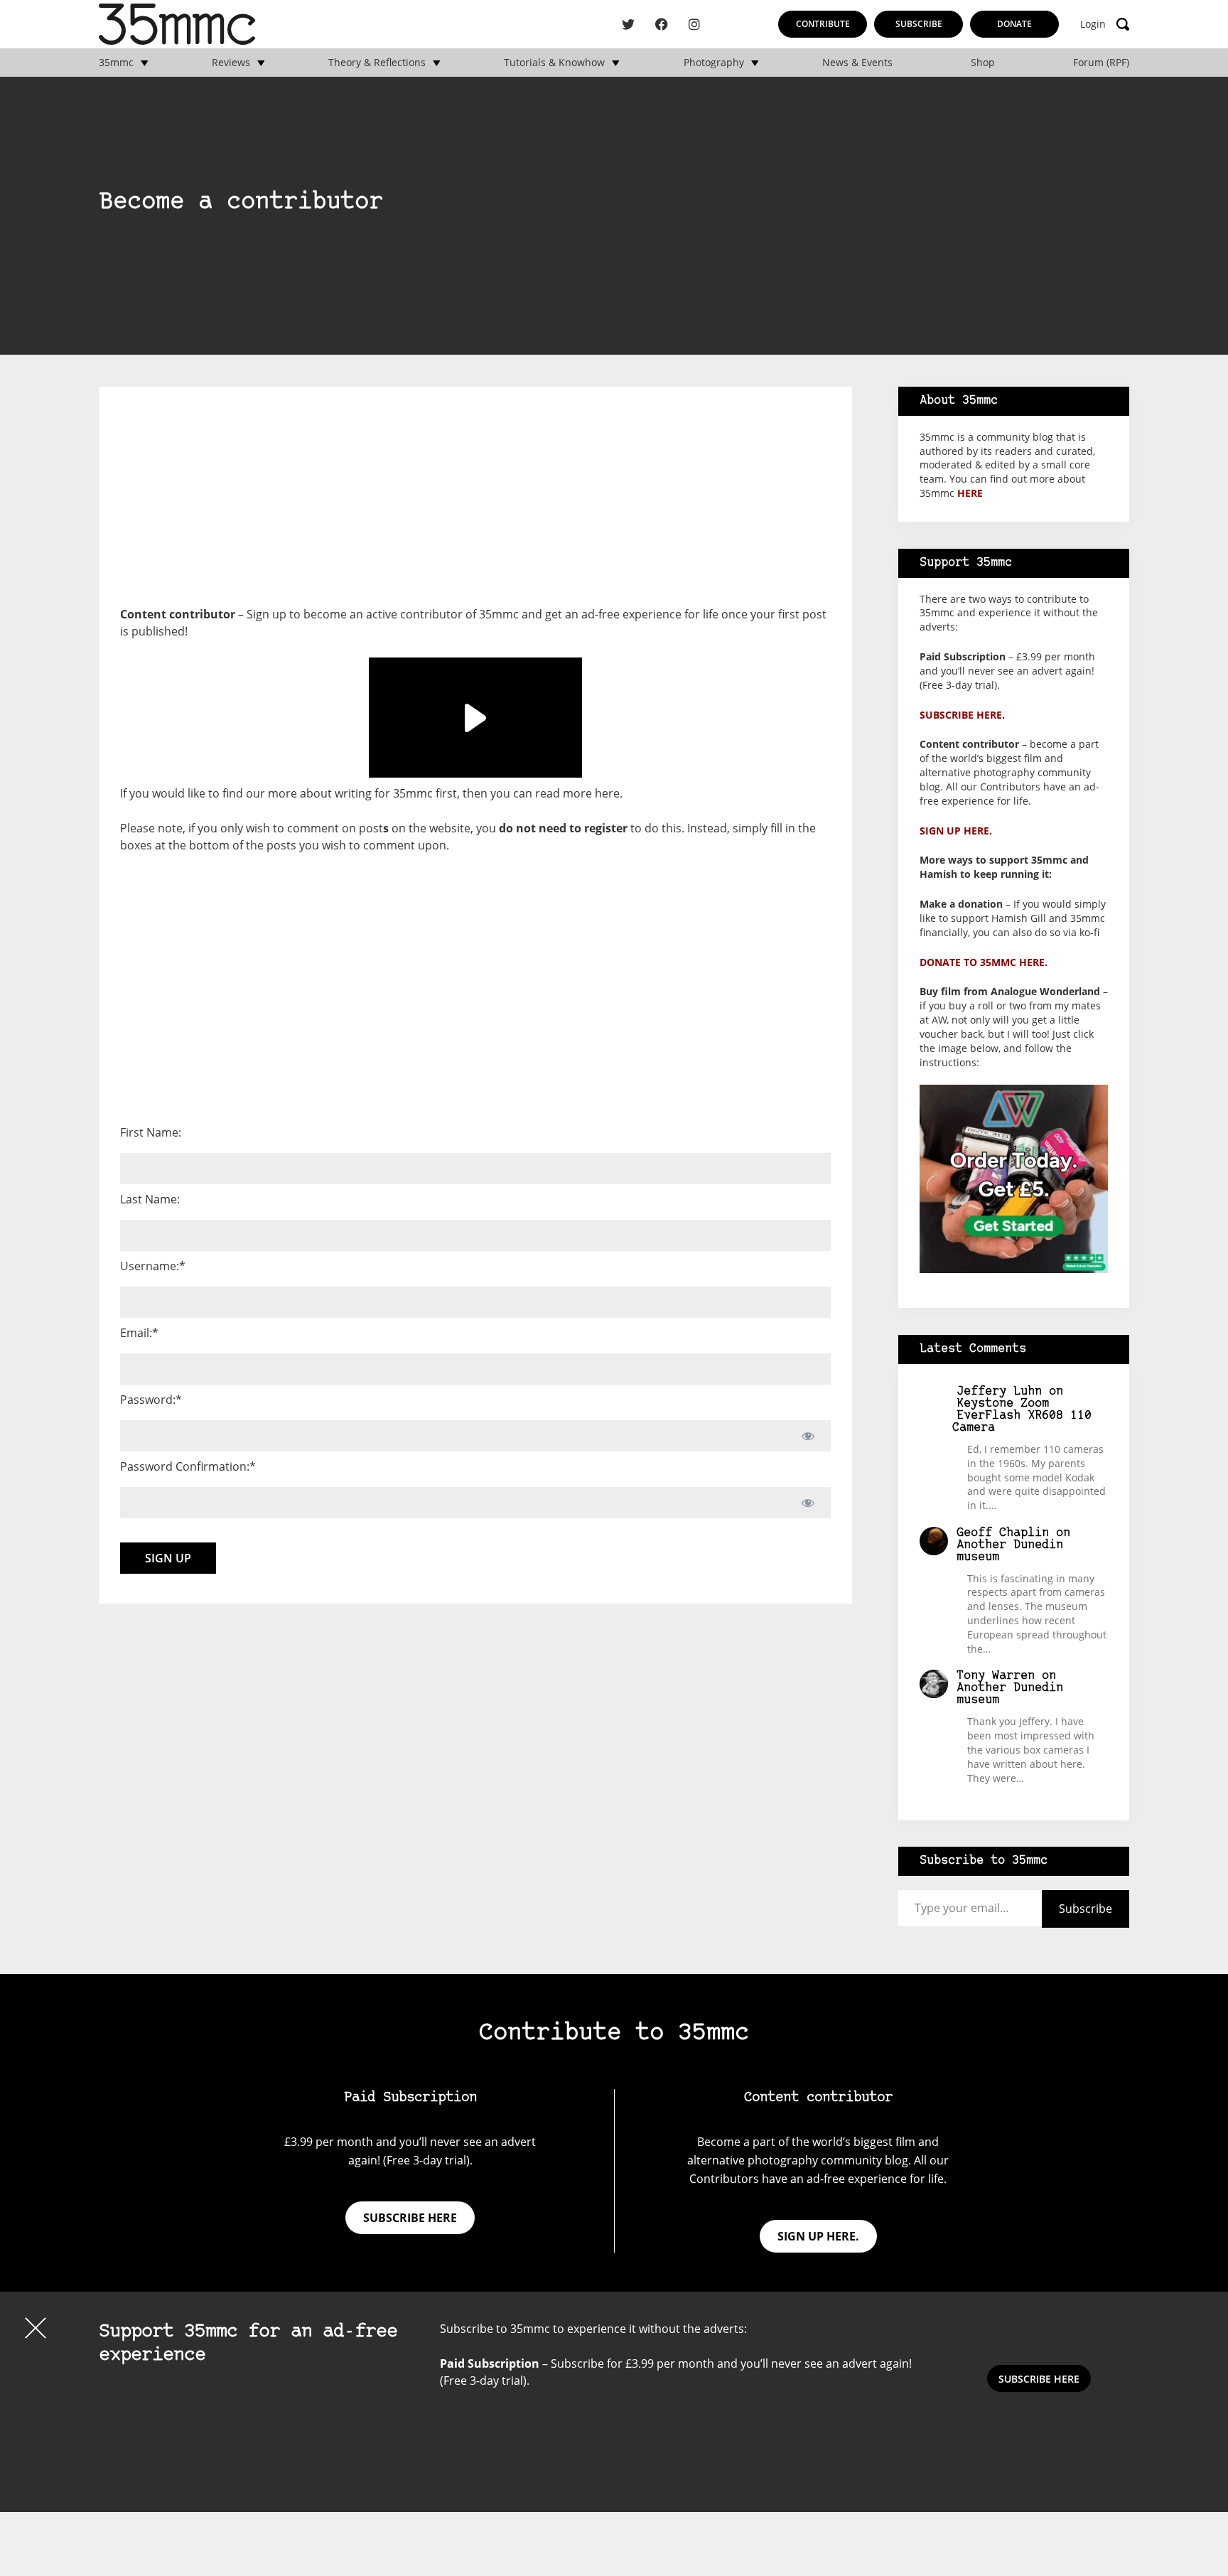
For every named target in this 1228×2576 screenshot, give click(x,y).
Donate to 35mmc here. (984, 962)
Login (1093, 24)
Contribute (823, 24)
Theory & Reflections (377, 63)
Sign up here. (956, 831)
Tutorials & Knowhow (554, 63)
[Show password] (808, 1436)
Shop (983, 63)
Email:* (139, 1333)
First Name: (151, 1132)
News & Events (857, 63)
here (607, 793)
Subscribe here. (962, 715)
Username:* (153, 1266)
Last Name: (150, 1199)
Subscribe (919, 24)
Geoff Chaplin (1003, 1533)
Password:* (151, 1400)
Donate (1014, 24)
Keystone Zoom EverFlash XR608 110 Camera (1022, 1416)
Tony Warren (996, 1676)
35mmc (116, 63)
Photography (714, 63)
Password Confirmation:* (188, 1466)
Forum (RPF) (1101, 63)
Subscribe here (410, 2218)
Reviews (231, 63)
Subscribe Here (1039, 2379)
